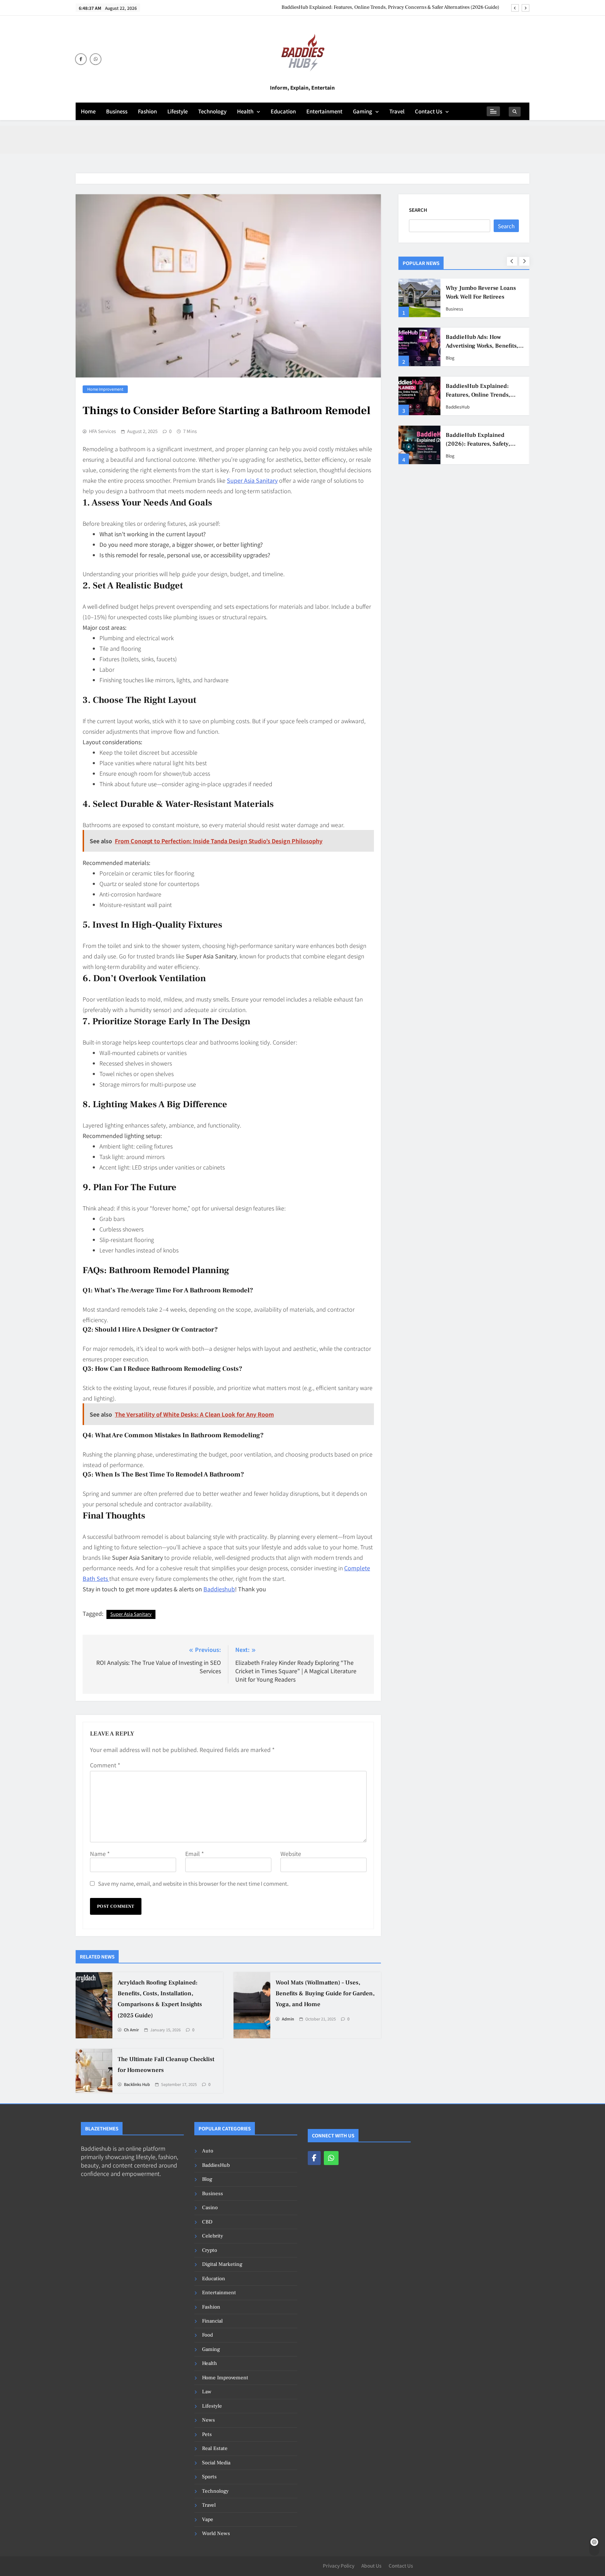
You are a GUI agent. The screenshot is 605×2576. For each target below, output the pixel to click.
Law (207, 2392)
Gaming (363, 111)
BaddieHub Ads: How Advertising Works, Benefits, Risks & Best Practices (482, 346)
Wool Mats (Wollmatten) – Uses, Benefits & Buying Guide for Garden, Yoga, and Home (325, 1994)
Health (245, 111)
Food (207, 2335)
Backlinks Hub (137, 2085)
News (208, 2420)
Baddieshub (219, 1589)
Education (283, 111)
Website (291, 1854)
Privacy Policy (339, 2565)
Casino (210, 2208)
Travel (397, 111)
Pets (207, 2434)
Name (100, 1854)
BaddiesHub (458, 407)
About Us (371, 2565)
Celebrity (213, 2236)
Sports (209, 2477)
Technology (212, 111)
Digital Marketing (222, 2264)
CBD (207, 2222)
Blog (450, 358)
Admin (288, 2019)
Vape (208, 2519)
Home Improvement (105, 389)
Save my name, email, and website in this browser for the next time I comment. (193, 1883)
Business (117, 111)
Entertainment (324, 111)
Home (88, 111)
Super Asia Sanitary (131, 1614)
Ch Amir (131, 2030)
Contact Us (429, 111)
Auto (208, 2151)
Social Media (216, 2463)
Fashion (147, 111)
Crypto (210, 2250)
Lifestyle (178, 111)
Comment (105, 1765)
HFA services (102, 431)
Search (418, 210)
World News (216, 2533)
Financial (212, 2321)
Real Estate (215, 2448)
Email (194, 1854)
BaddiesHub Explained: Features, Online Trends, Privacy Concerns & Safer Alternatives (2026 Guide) (390, 7)
